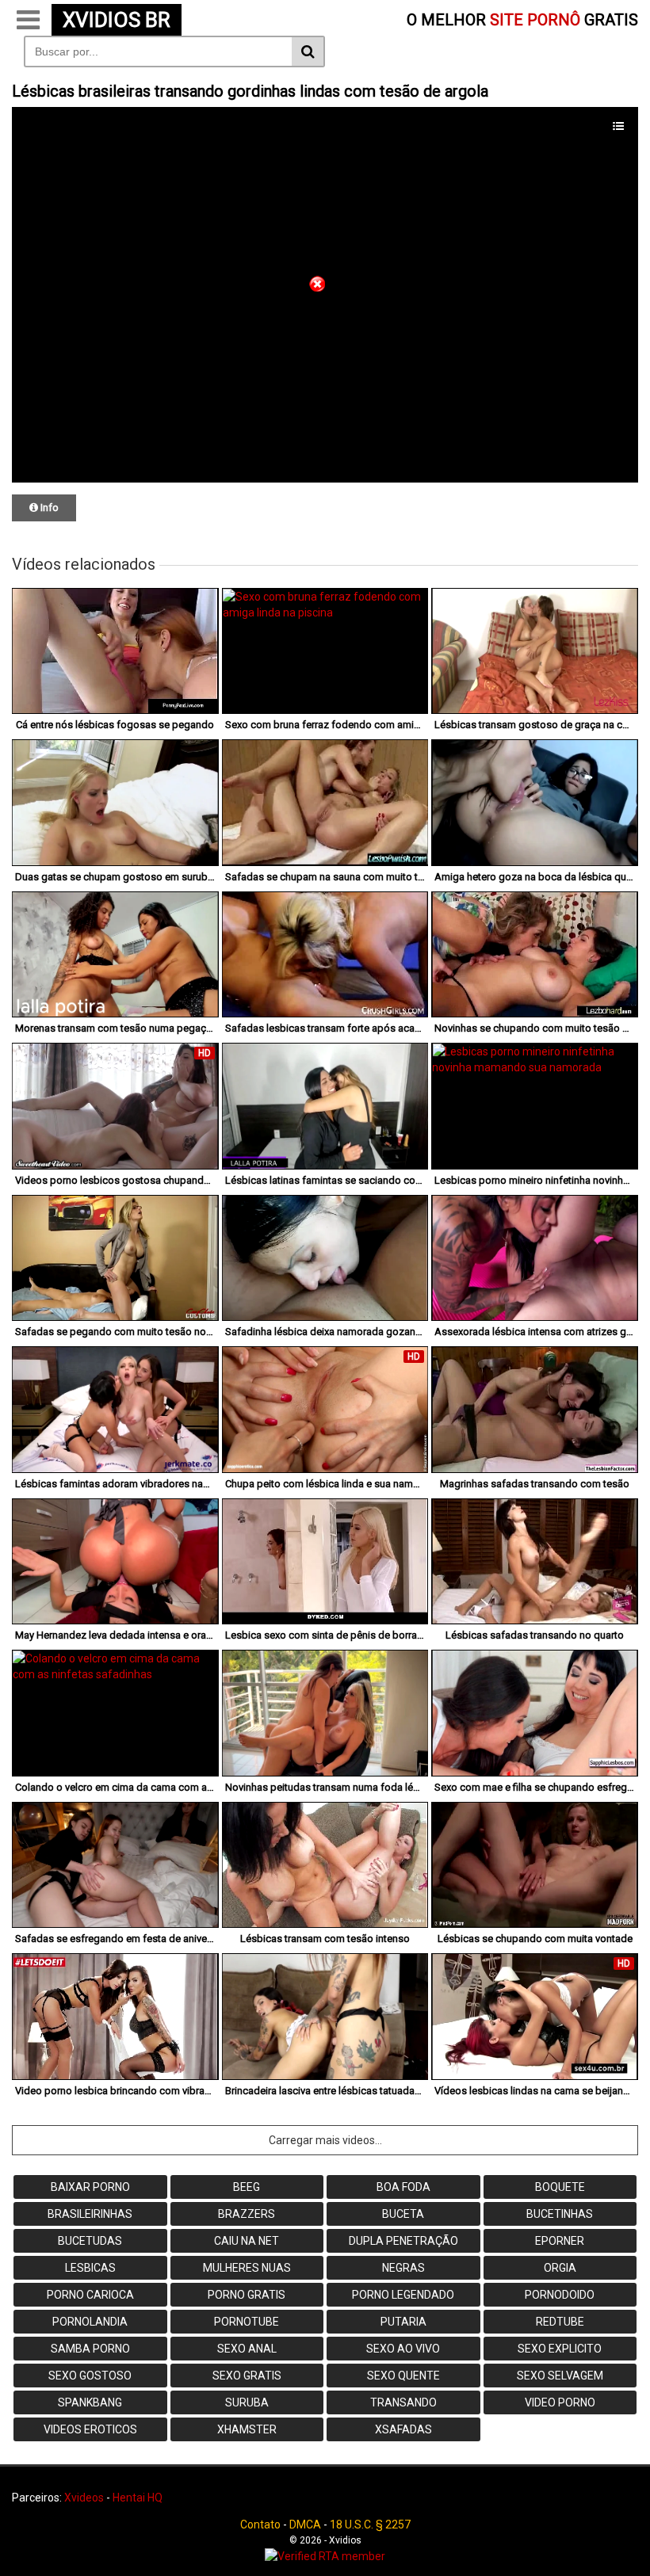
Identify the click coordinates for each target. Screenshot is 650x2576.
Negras (403, 2268)
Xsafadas (403, 2429)
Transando (403, 2402)
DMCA (305, 2524)
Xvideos (84, 2498)
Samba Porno (90, 2349)
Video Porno (560, 2402)
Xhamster (247, 2429)
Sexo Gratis (247, 2376)
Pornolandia (90, 2322)
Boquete (560, 2187)
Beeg (247, 2187)
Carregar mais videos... (325, 2140)
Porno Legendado (403, 2295)
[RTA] (325, 2556)
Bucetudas (90, 2241)
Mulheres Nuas (247, 2268)
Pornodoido (560, 2295)
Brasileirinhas (90, 2214)
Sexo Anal (247, 2349)
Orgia (560, 2268)
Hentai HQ (138, 2498)
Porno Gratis (247, 2295)
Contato (260, 2524)
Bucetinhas (560, 2214)
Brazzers (247, 2214)
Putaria (403, 2322)
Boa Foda (403, 2187)
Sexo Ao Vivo (403, 2349)
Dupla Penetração (403, 2241)
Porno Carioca (90, 2295)
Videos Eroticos (90, 2429)
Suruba (247, 2402)
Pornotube (247, 2322)
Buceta (403, 2214)
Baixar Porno (90, 2187)
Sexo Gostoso (90, 2376)
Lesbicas (90, 2268)
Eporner (560, 2241)
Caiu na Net (247, 2241)
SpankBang (90, 2402)
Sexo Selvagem (560, 2376)
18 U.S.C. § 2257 (370, 2524)
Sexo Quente (403, 2376)
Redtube (560, 2322)
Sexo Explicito (560, 2349)
